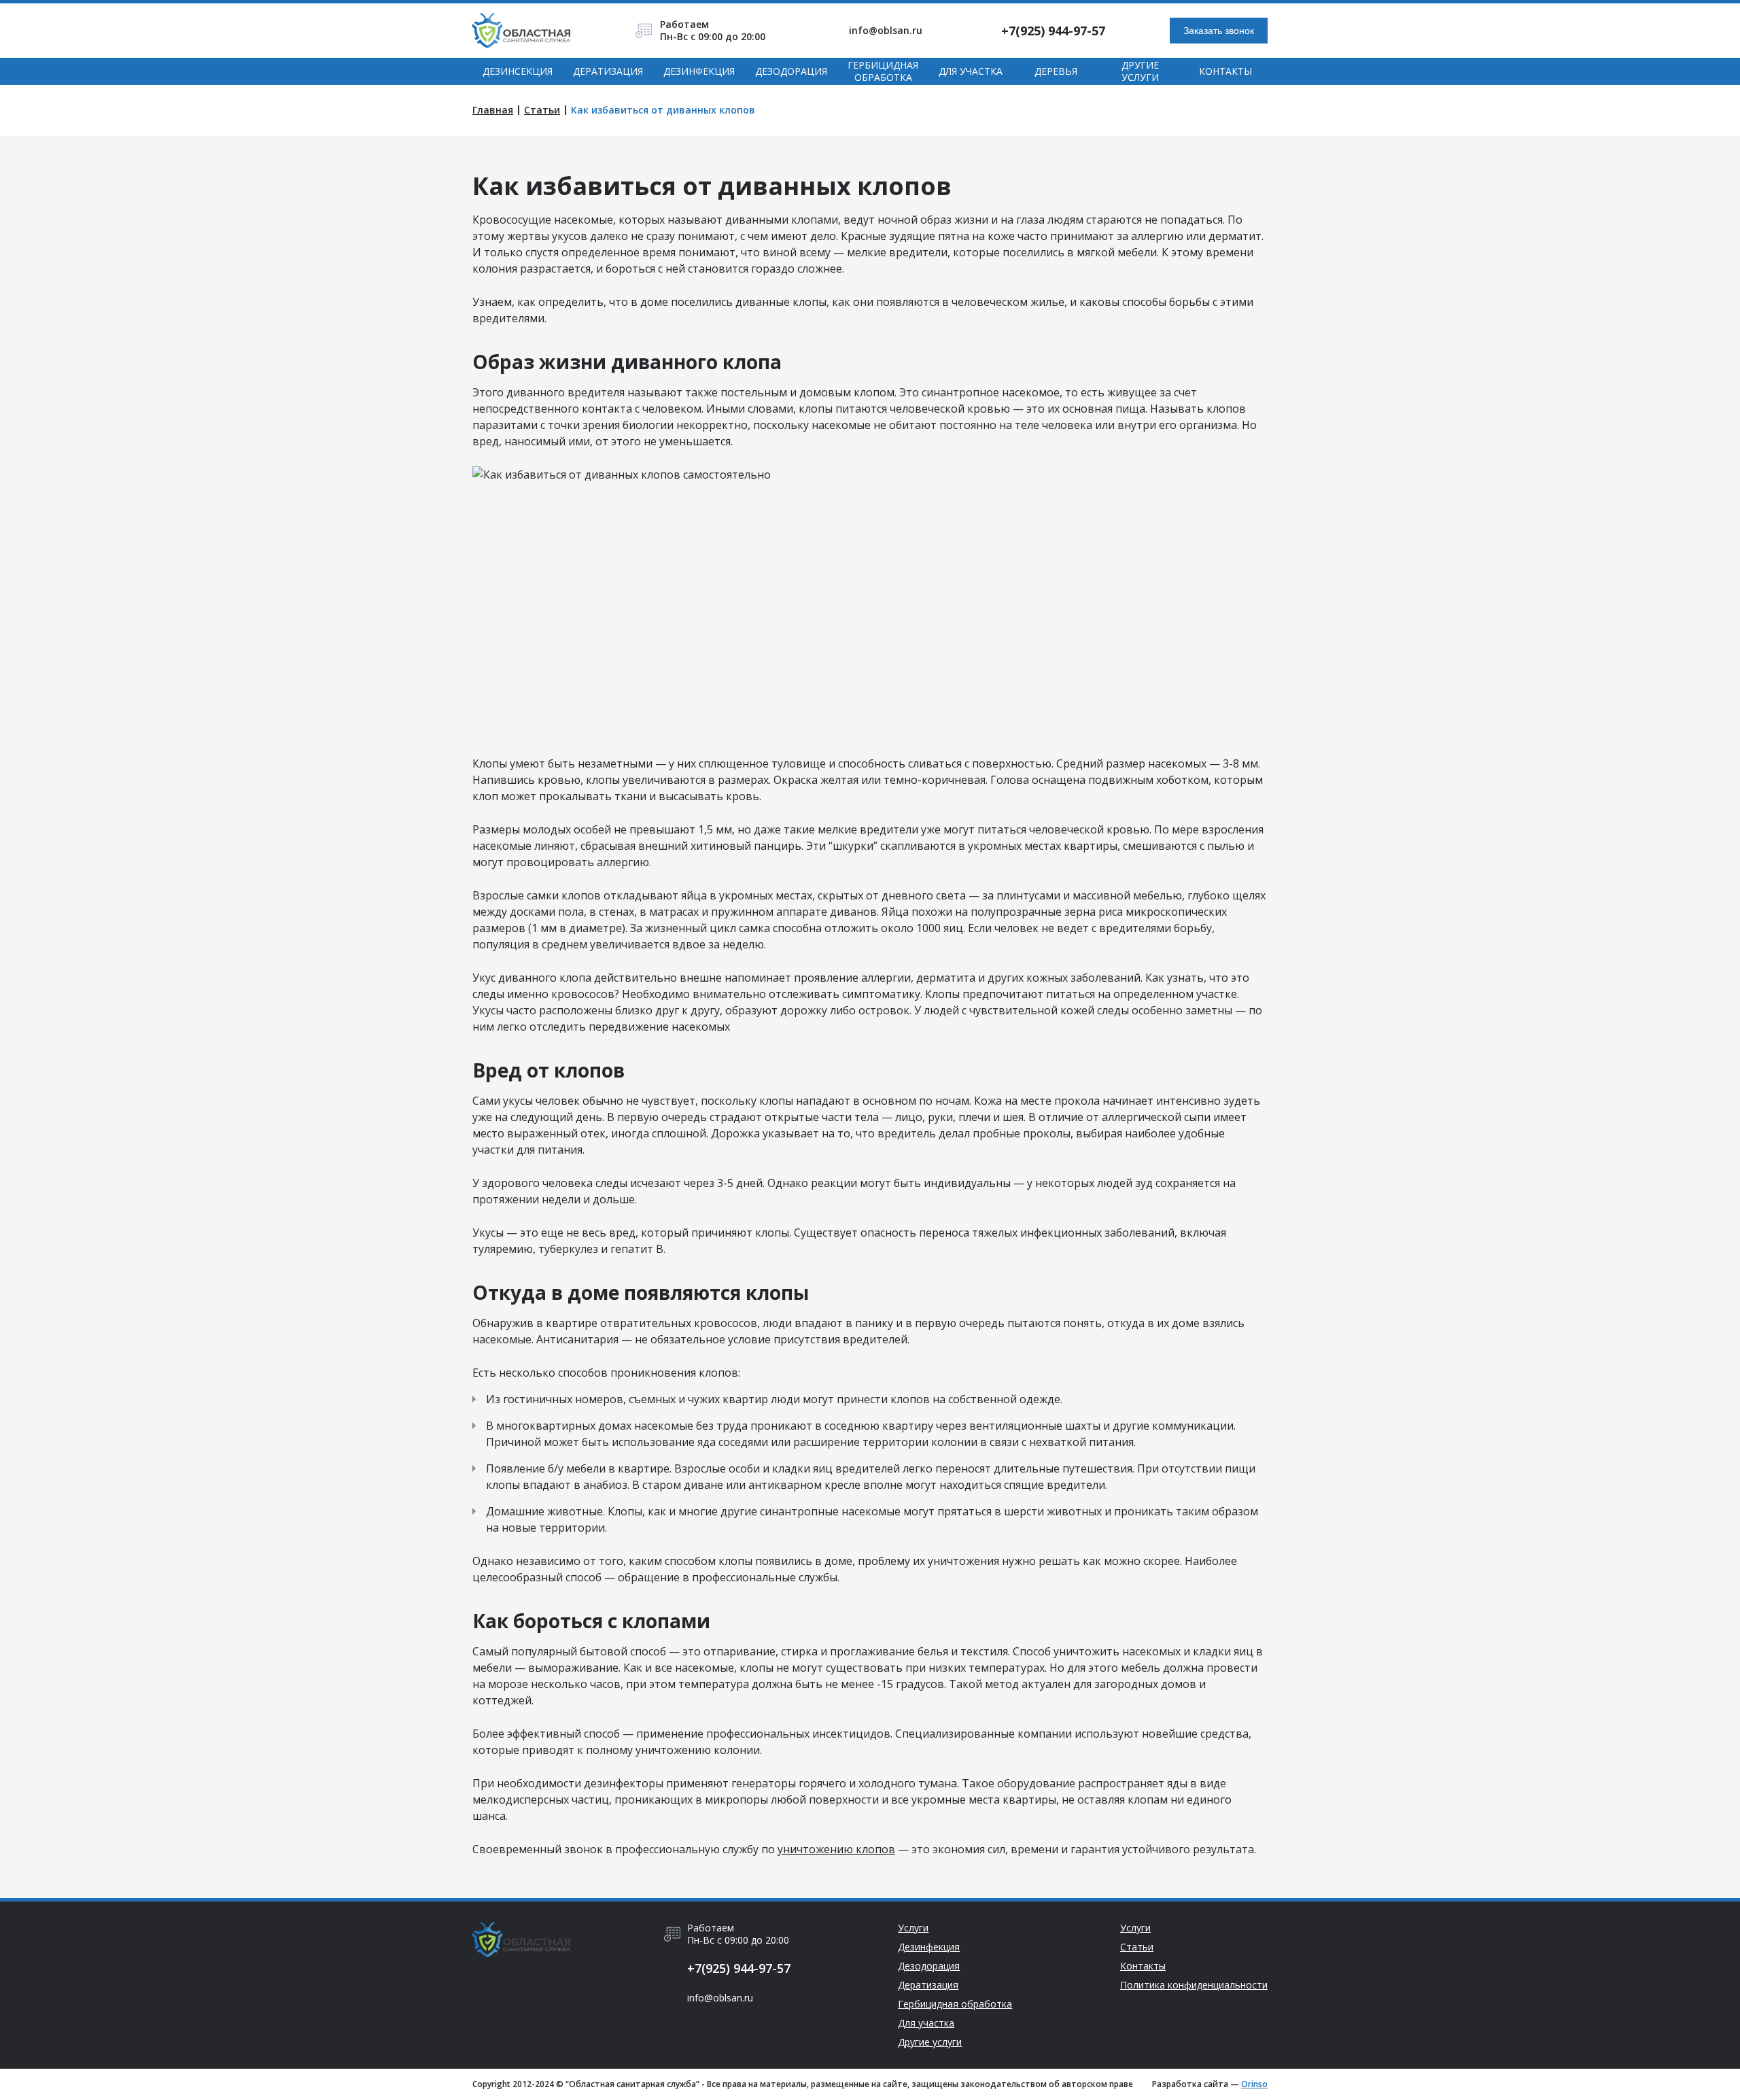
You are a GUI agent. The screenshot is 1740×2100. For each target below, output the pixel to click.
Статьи (542, 110)
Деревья (1056, 71)
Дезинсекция (518, 71)
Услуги (913, 1928)
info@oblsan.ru (886, 31)
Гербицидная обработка (883, 71)
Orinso (1254, 2084)
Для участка (971, 71)
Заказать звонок (1219, 31)
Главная (493, 110)
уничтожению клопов (836, 1849)
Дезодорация (791, 71)
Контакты (1225, 71)
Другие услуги (1140, 71)
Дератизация (608, 71)
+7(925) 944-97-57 (1053, 31)
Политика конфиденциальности (1194, 1985)
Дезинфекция (699, 71)
